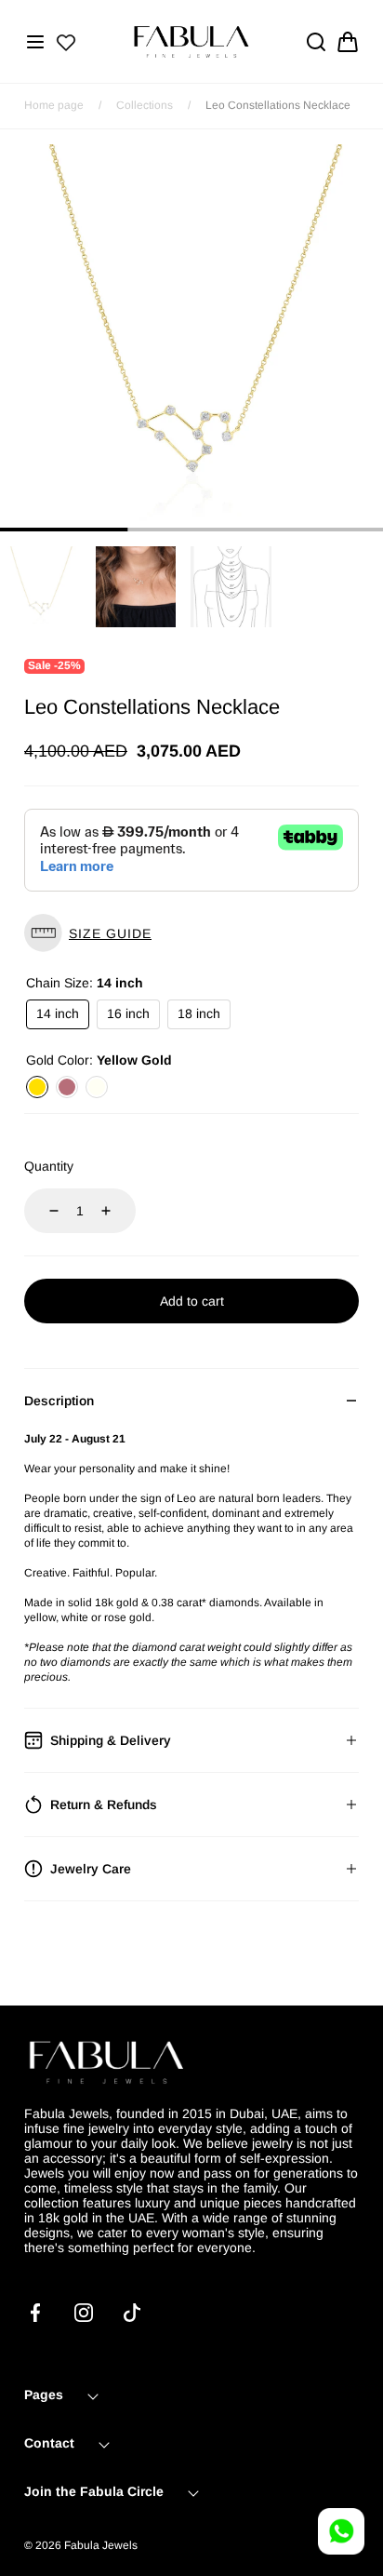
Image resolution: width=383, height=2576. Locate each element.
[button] (35, 42)
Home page (54, 105)
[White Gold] (97, 1087)
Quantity (49, 1166)
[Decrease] (43, 1211)
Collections (145, 105)
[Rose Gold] (67, 1087)
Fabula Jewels (101, 2545)
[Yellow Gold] (37, 1087)
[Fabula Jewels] (191, 41)
